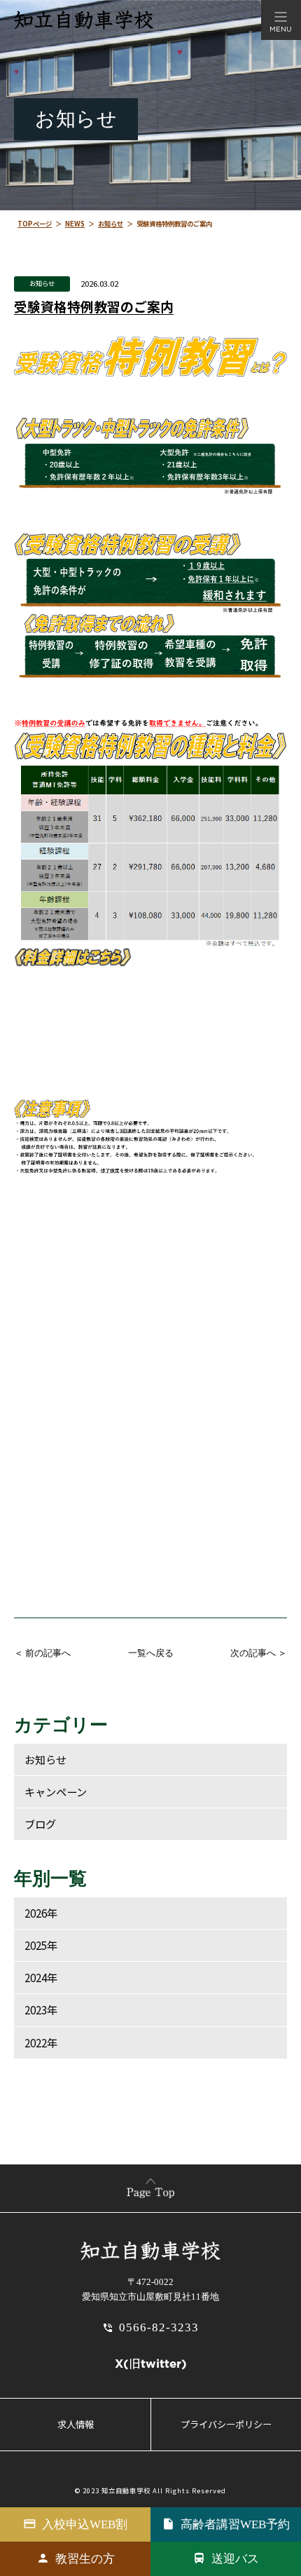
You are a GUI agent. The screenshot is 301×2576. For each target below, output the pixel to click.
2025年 (41, 1945)
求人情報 (76, 2424)
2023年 (41, 2009)
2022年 (41, 2042)
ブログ (40, 1824)
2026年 (41, 1913)
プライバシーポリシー (226, 2424)
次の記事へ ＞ (259, 1653)
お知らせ (42, 283)
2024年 (41, 1977)
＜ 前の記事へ (42, 1653)
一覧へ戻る (151, 1653)
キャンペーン (56, 1791)
